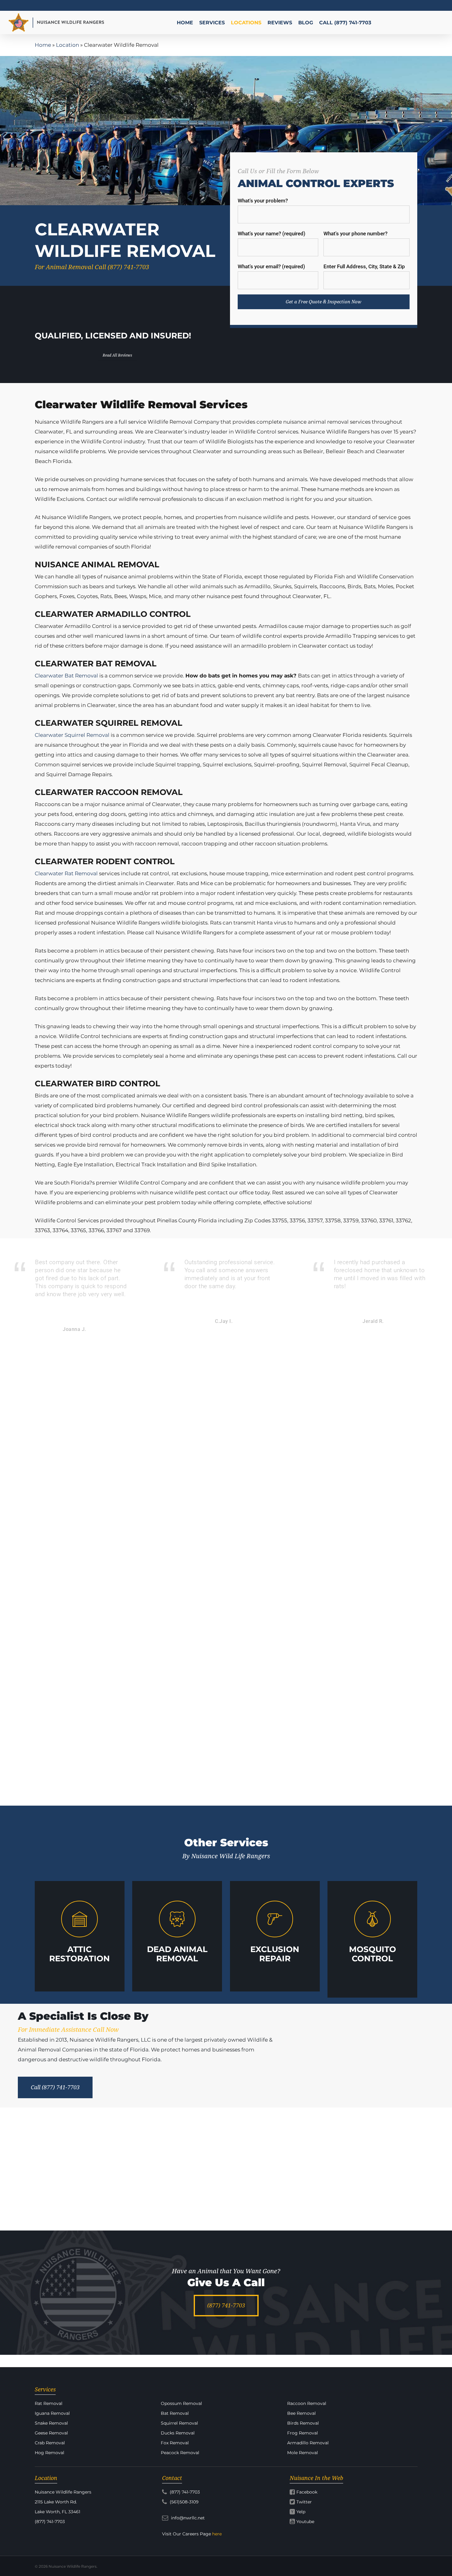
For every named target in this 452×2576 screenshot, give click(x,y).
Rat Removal (49, 2403)
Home (43, 45)
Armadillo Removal (308, 2443)
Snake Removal (51, 2423)
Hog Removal (50, 2453)
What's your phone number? (355, 234)
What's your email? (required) (271, 266)
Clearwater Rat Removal (66, 873)
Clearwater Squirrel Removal (72, 735)
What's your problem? (263, 201)
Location (67, 45)
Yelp (301, 2512)
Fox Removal (175, 2443)
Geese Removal (51, 2433)
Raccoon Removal (307, 2403)
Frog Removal (303, 2433)
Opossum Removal (181, 2403)
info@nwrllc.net (187, 2518)
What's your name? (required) (272, 234)
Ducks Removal (178, 2433)
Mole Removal (303, 2453)
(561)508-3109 (184, 2502)
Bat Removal (175, 2413)
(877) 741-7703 (184, 2492)
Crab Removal (50, 2443)
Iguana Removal (52, 2413)
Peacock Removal (180, 2453)
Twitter (304, 2502)
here (217, 2534)
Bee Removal (301, 2413)
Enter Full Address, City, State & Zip (364, 266)
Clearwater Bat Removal (66, 676)
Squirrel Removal (179, 2423)
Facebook (307, 2492)
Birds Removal (303, 2423)
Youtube (305, 2522)
